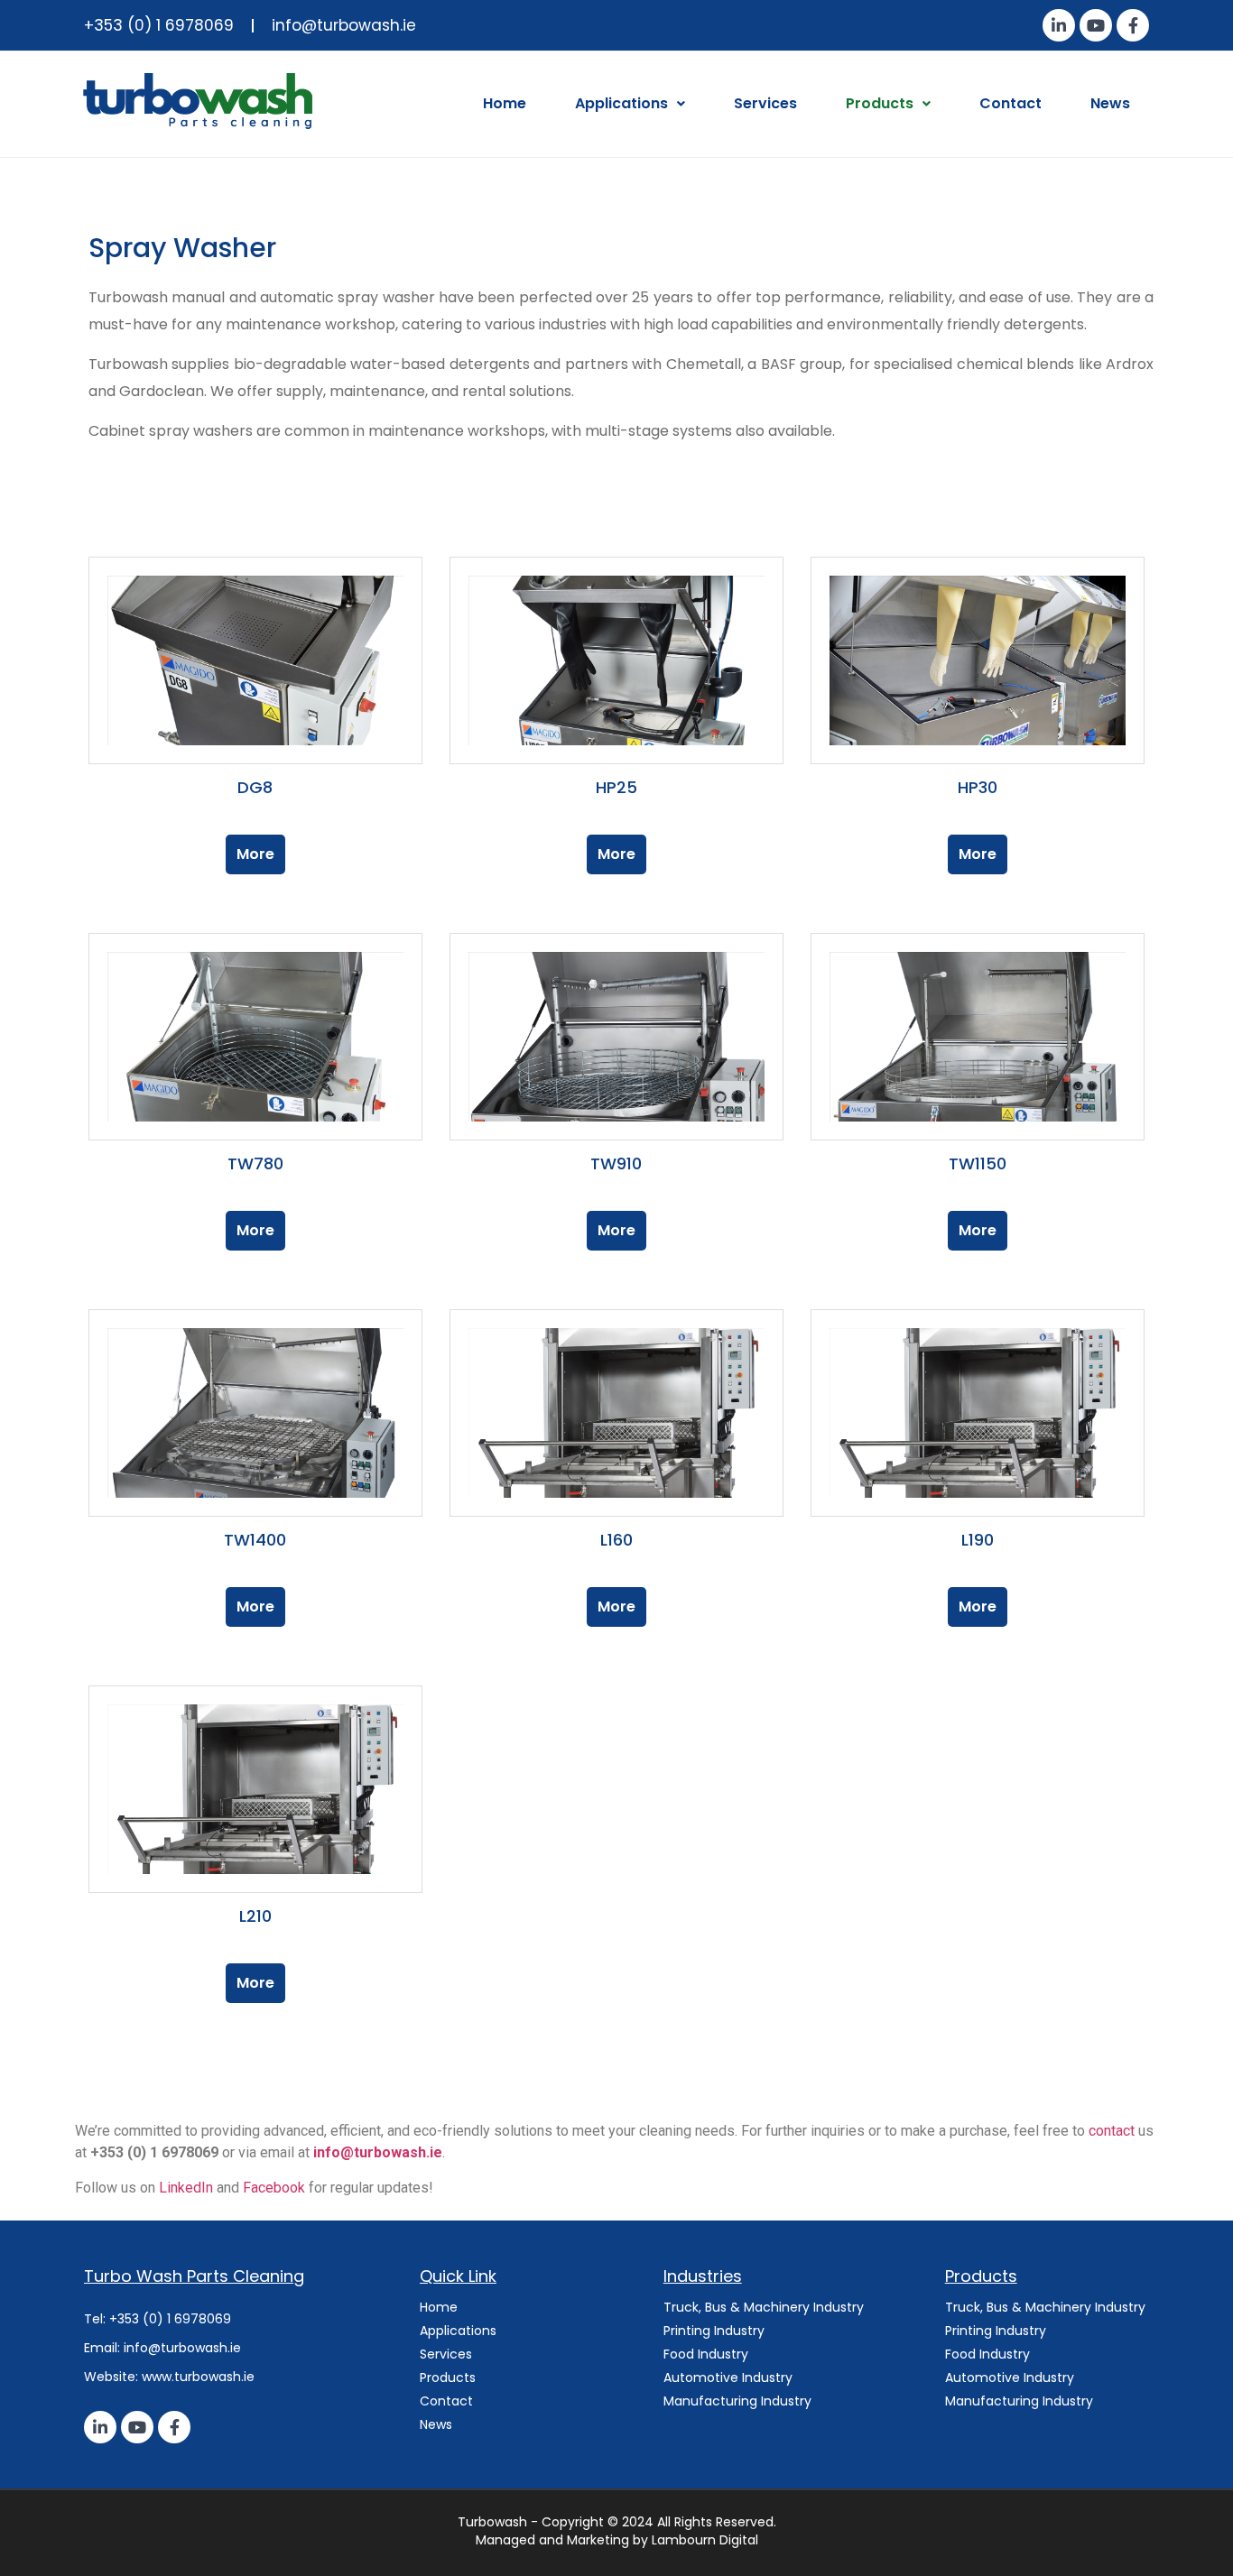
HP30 (978, 787)
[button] (630, 104)
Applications (621, 103)
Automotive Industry (728, 2377)
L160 (616, 1540)
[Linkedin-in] (1059, 25)
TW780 (255, 1163)
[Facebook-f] (1133, 25)
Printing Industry (714, 2331)
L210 (255, 1916)
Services (765, 103)
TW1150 (978, 1163)
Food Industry (706, 2354)
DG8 (255, 787)
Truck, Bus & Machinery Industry (765, 2307)
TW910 (616, 1163)
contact (1113, 2131)
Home (505, 103)
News (1110, 103)
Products (880, 103)
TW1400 (255, 1540)
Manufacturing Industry (739, 2401)
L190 (978, 1540)
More (255, 854)
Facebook (276, 2188)
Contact (1011, 103)
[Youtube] (1096, 25)
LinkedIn (188, 2188)
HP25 (616, 787)
